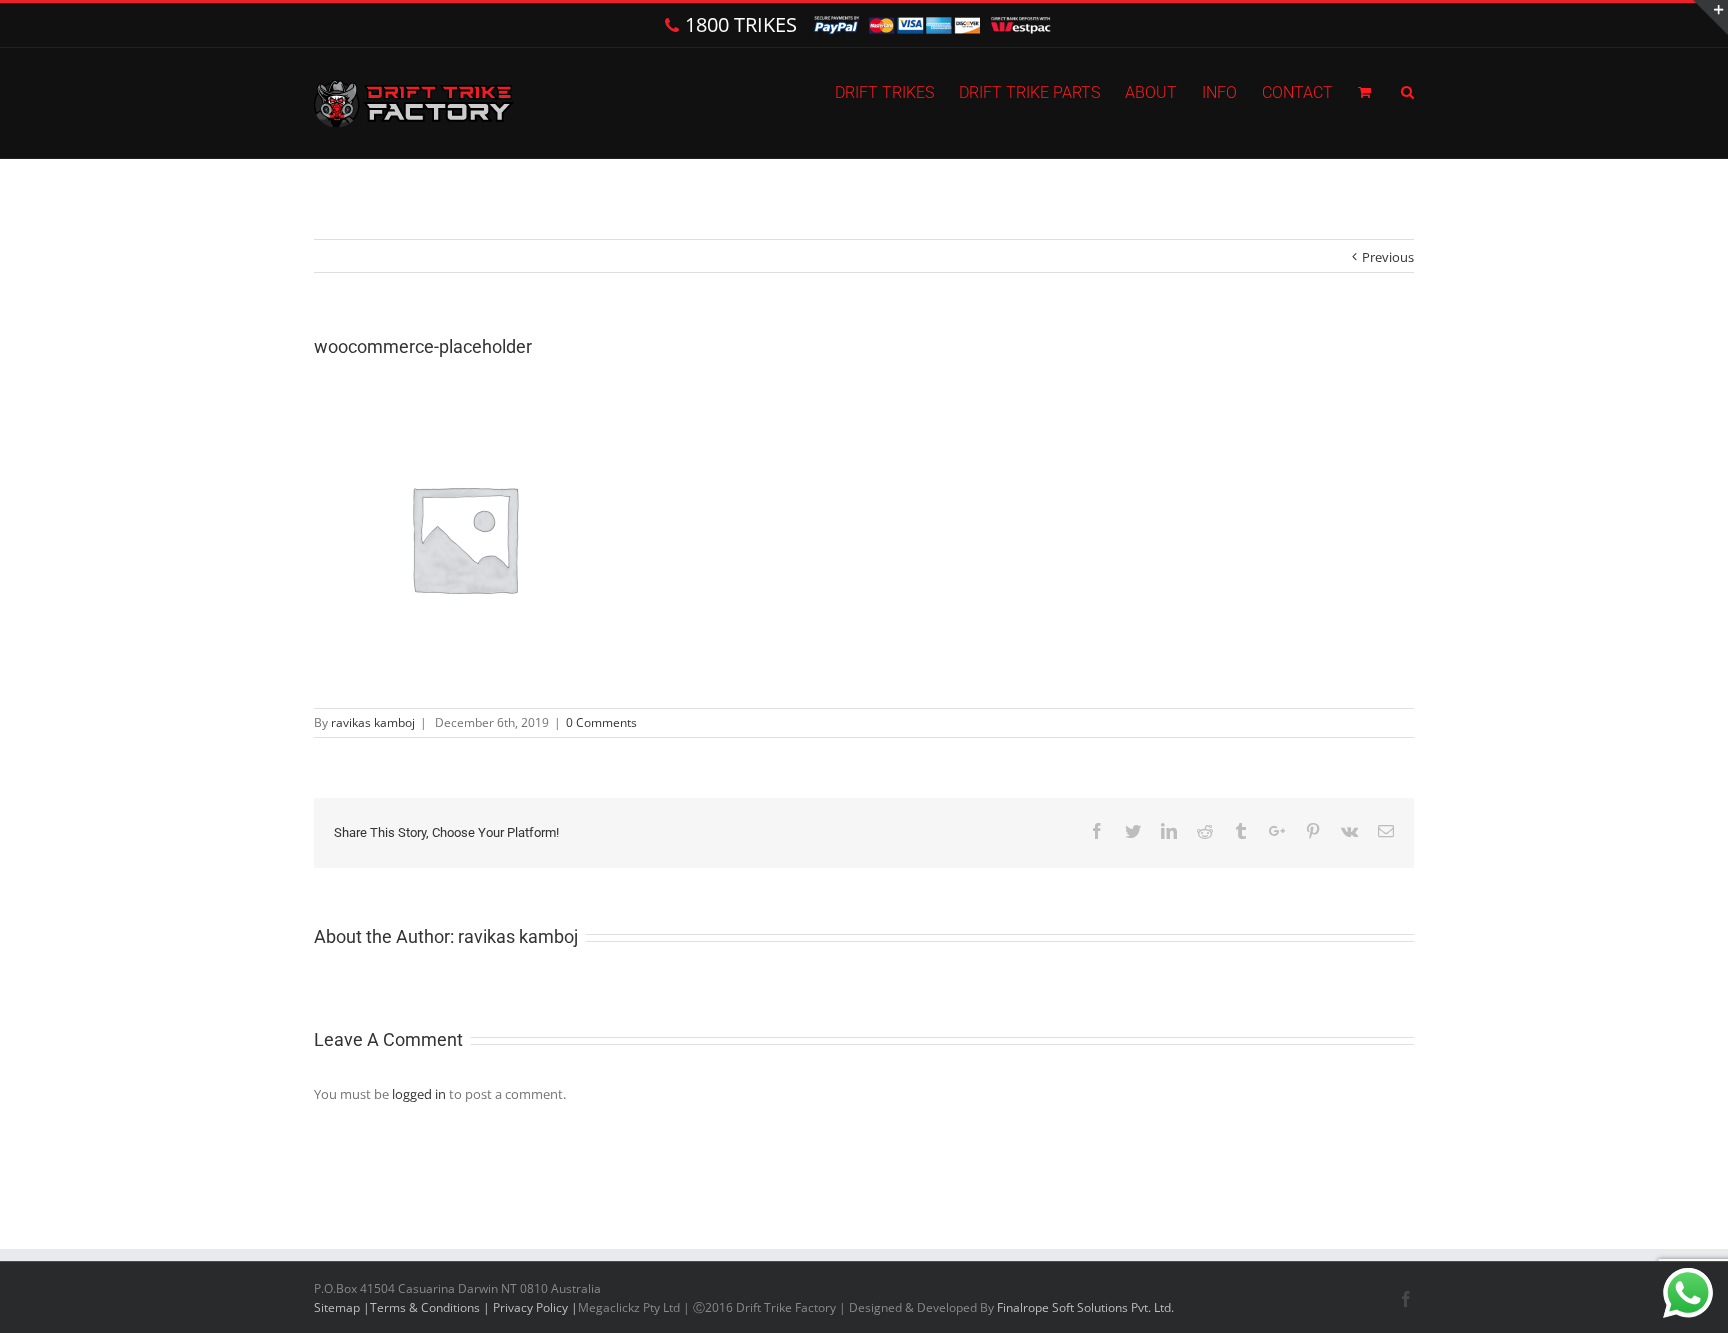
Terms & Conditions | (431, 1307)
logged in (419, 1094)
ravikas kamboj (373, 722)
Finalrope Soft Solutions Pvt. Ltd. (1085, 1307)
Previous (1388, 257)
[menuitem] (897, 91)
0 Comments (601, 722)
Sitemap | (342, 1307)
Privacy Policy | (535, 1307)
